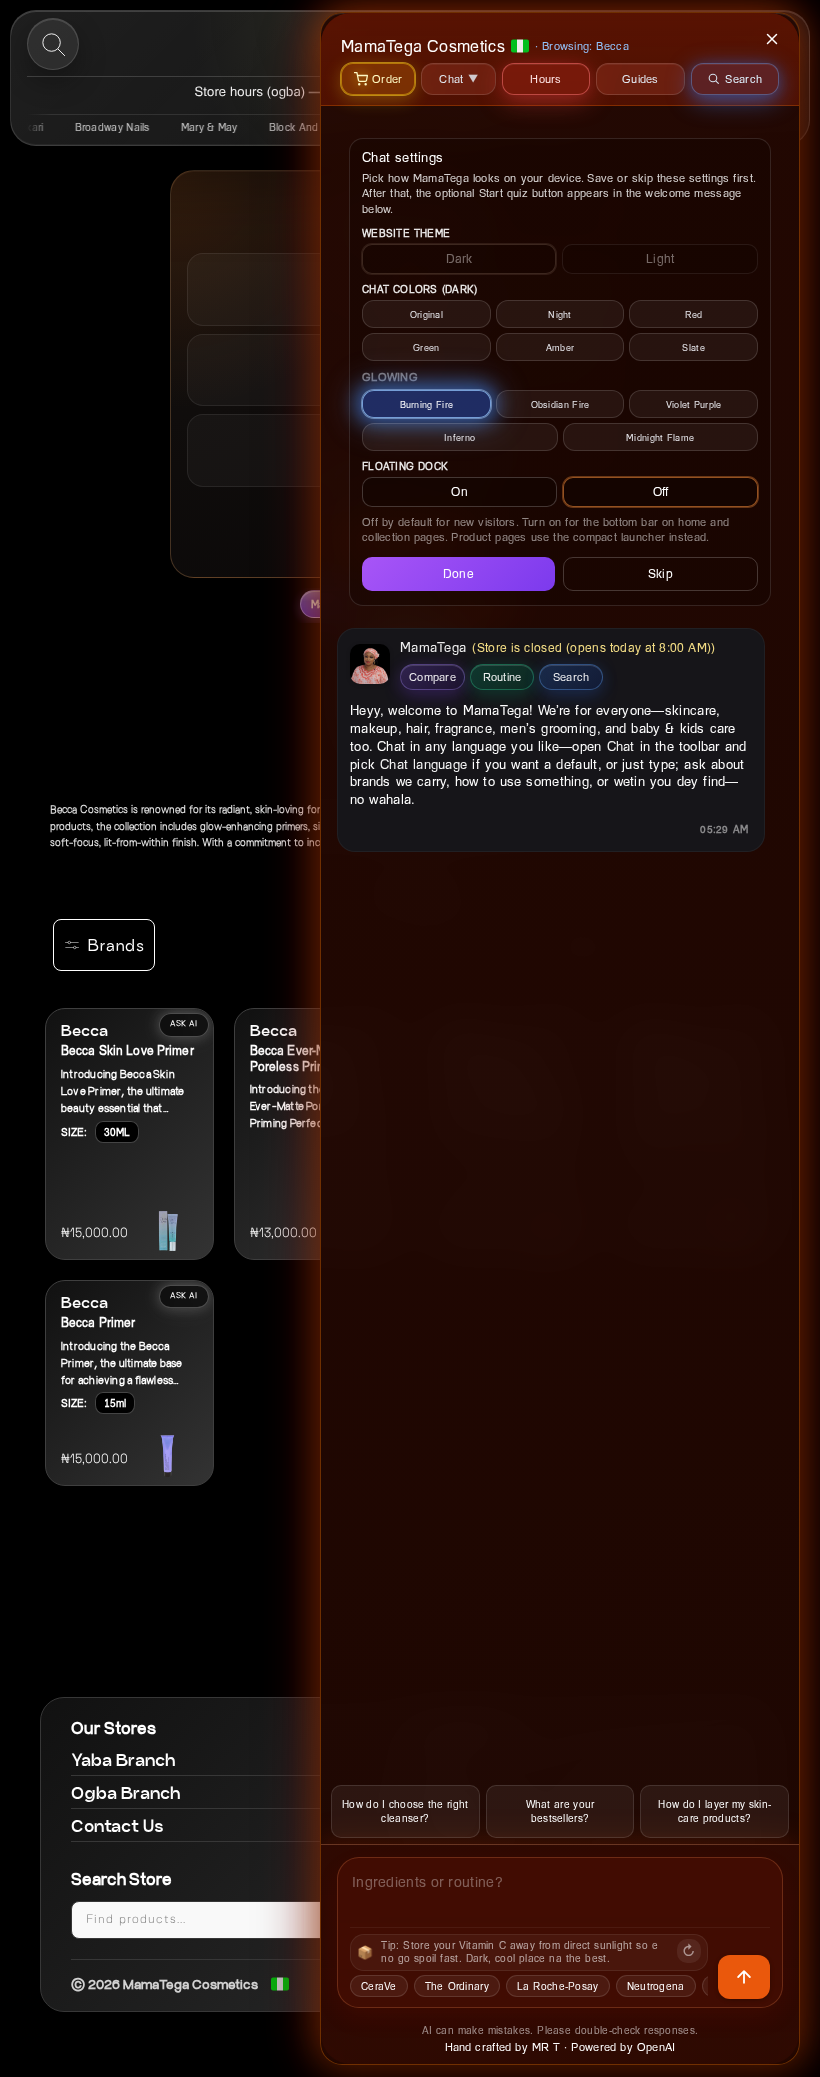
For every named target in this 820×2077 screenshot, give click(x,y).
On (459, 491)
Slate (693, 347)
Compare (432, 676)
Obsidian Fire (560, 404)
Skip (660, 573)
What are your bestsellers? (560, 1811)
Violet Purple (694, 404)
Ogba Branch (126, 1792)
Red (694, 314)
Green (426, 347)
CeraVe (379, 1986)
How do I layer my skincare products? (714, 1811)
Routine (502, 676)
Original (426, 314)
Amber (560, 347)
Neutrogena (656, 1986)
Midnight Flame (660, 437)
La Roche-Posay (558, 1986)
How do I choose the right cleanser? (405, 1811)
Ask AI (184, 1024)
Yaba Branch (123, 1759)
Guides (640, 78)
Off (661, 491)
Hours (546, 78)
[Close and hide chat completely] (773, 39)
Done (458, 573)
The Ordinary (457, 1986)
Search (571, 676)
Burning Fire (427, 404)
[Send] (744, 1977)
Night (560, 314)
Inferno (459, 437)
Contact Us (117, 1825)
